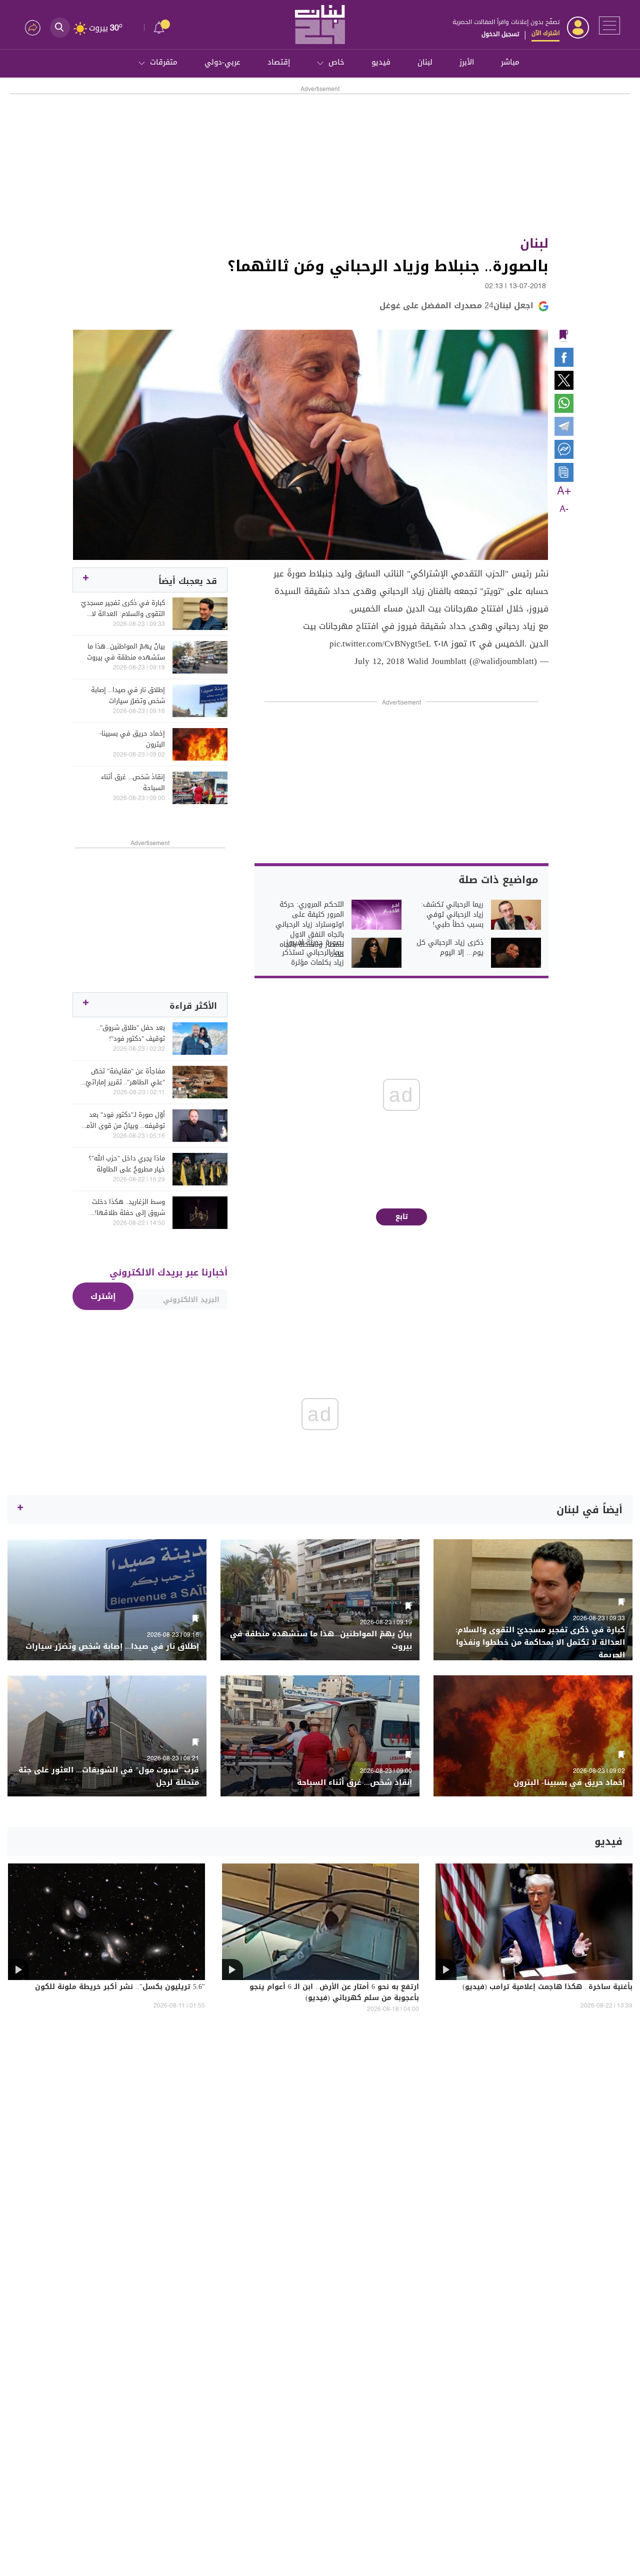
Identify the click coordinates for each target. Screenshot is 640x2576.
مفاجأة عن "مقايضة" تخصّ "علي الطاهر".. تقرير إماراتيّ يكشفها (125, 1077)
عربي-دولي (222, 62)
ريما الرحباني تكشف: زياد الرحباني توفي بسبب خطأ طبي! (452, 915)
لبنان (425, 62)
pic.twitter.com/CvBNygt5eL (380, 643)
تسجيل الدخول (500, 34)
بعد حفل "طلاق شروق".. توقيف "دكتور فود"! (131, 1033)
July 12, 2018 (379, 661)
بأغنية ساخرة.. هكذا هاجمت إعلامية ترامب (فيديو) (547, 1988)
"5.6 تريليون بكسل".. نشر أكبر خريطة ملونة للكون (120, 1988)
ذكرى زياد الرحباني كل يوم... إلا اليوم (450, 948)
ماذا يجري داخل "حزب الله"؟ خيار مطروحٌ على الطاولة (127, 1164)
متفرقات (164, 62)
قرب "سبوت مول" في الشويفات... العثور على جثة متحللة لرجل (109, 1776)
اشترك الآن (545, 33)
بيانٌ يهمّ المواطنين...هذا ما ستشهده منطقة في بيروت (126, 652)
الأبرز (467, 62)
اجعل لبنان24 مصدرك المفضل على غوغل (456, 305)
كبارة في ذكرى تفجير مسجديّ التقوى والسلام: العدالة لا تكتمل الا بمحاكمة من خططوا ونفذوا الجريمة (123, 608)
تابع (402, 1217)
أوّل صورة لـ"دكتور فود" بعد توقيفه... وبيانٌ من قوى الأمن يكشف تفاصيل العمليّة (123, 1120)
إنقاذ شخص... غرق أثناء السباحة (133, 783)
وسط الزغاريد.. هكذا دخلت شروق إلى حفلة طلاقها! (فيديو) (128, 1207)
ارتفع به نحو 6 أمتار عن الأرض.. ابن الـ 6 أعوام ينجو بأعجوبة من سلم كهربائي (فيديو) (334, 1993)
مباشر (510, 62)
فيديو (381, 62)
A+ (564, 491)
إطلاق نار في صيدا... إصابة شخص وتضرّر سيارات (128, 696)
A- (564, 509)
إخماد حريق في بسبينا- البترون (132, 739)
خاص (336, 62)
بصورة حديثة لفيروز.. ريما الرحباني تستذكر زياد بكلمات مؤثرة (313, 953)
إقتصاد (279, 62)
